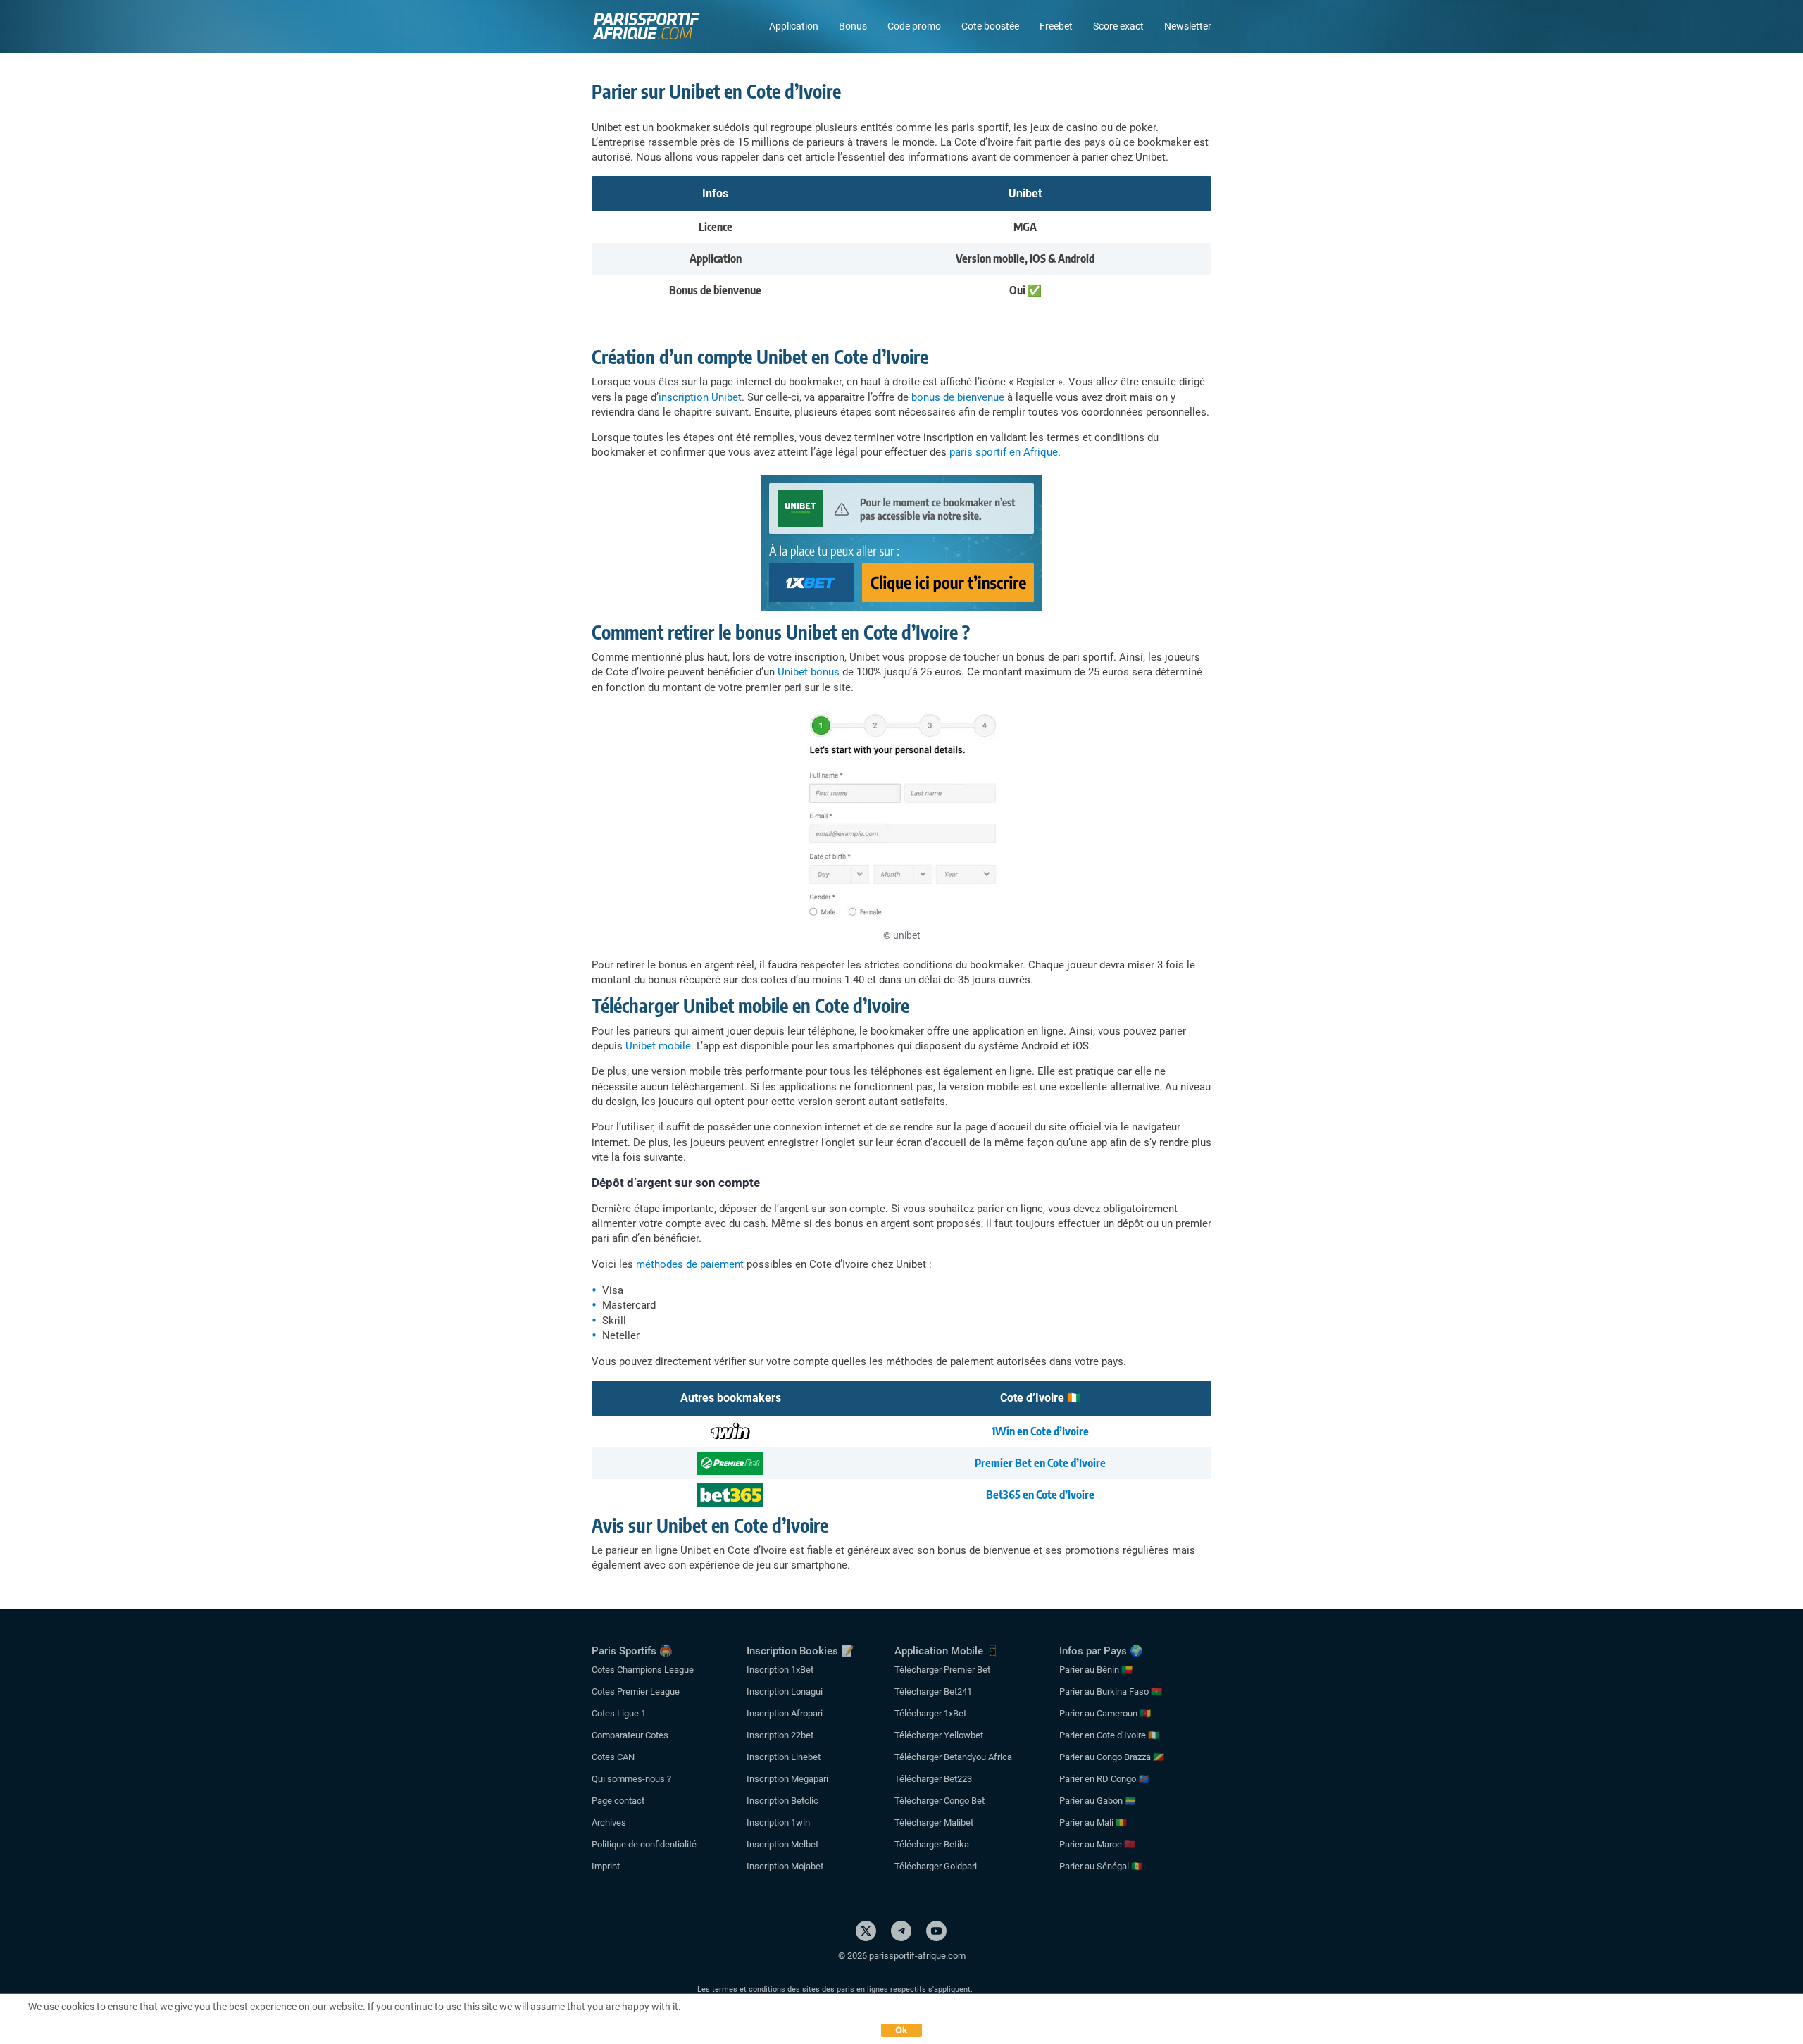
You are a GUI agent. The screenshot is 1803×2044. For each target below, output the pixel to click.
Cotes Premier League (636, 1691)
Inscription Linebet (784, 1757)
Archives (609, 1822)
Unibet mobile (658, 1046)
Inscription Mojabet (785, 1866)
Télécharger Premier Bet (942, 1670)
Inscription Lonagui (785, 1691)
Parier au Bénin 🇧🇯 (1096, 1670)
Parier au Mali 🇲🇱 (1093, 1822)
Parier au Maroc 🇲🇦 (1097, 1844)
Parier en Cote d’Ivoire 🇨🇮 (1109, 1735)
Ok (902, 2030)
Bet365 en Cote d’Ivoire (1040, 1495)
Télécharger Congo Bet (940, 1801)
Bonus (853, 26)
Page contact (618, 1801)
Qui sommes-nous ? (631, 1779)
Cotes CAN (613, 1757)
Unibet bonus (809, 672)
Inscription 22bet (780, 1735)
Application (794, 26)
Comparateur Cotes (630, 1735)
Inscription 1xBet (780, 1670)
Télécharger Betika (932, 1844)
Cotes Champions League (643, 1670)
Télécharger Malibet (934, 1822)
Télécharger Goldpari (936, 1866)
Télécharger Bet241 (933, 1691)
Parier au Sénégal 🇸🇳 (1101, 1866)
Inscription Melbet (782, 1844)
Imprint (606, 1866)
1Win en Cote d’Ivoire (1040, 1431)
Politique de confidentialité (644, 1844)
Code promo (914, 26)
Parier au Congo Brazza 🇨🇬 (1112, 1757)
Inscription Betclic (782, 1801)
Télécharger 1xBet (930, 1713)
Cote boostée (990, 26)
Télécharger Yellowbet (939, 1735)
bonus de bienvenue (958, 397)
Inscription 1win (778, 1822)
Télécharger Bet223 (933, 1779)
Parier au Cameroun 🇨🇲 (1105, 1713)
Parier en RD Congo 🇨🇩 (1104, 1779)
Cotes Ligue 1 (619, 1713)
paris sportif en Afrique (1004, 452)
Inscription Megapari (787, 1779)
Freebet (1056, 26)
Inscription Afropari (785, 1713)
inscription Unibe (698, 397)
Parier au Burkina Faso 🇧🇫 (1111, 1691)
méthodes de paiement (690, 1264)
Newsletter (1188, 26)
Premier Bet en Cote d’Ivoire (1040, 1463)
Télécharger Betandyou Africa (953, 1757)
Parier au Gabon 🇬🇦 (1098, 1801)
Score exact (1118, 26)
